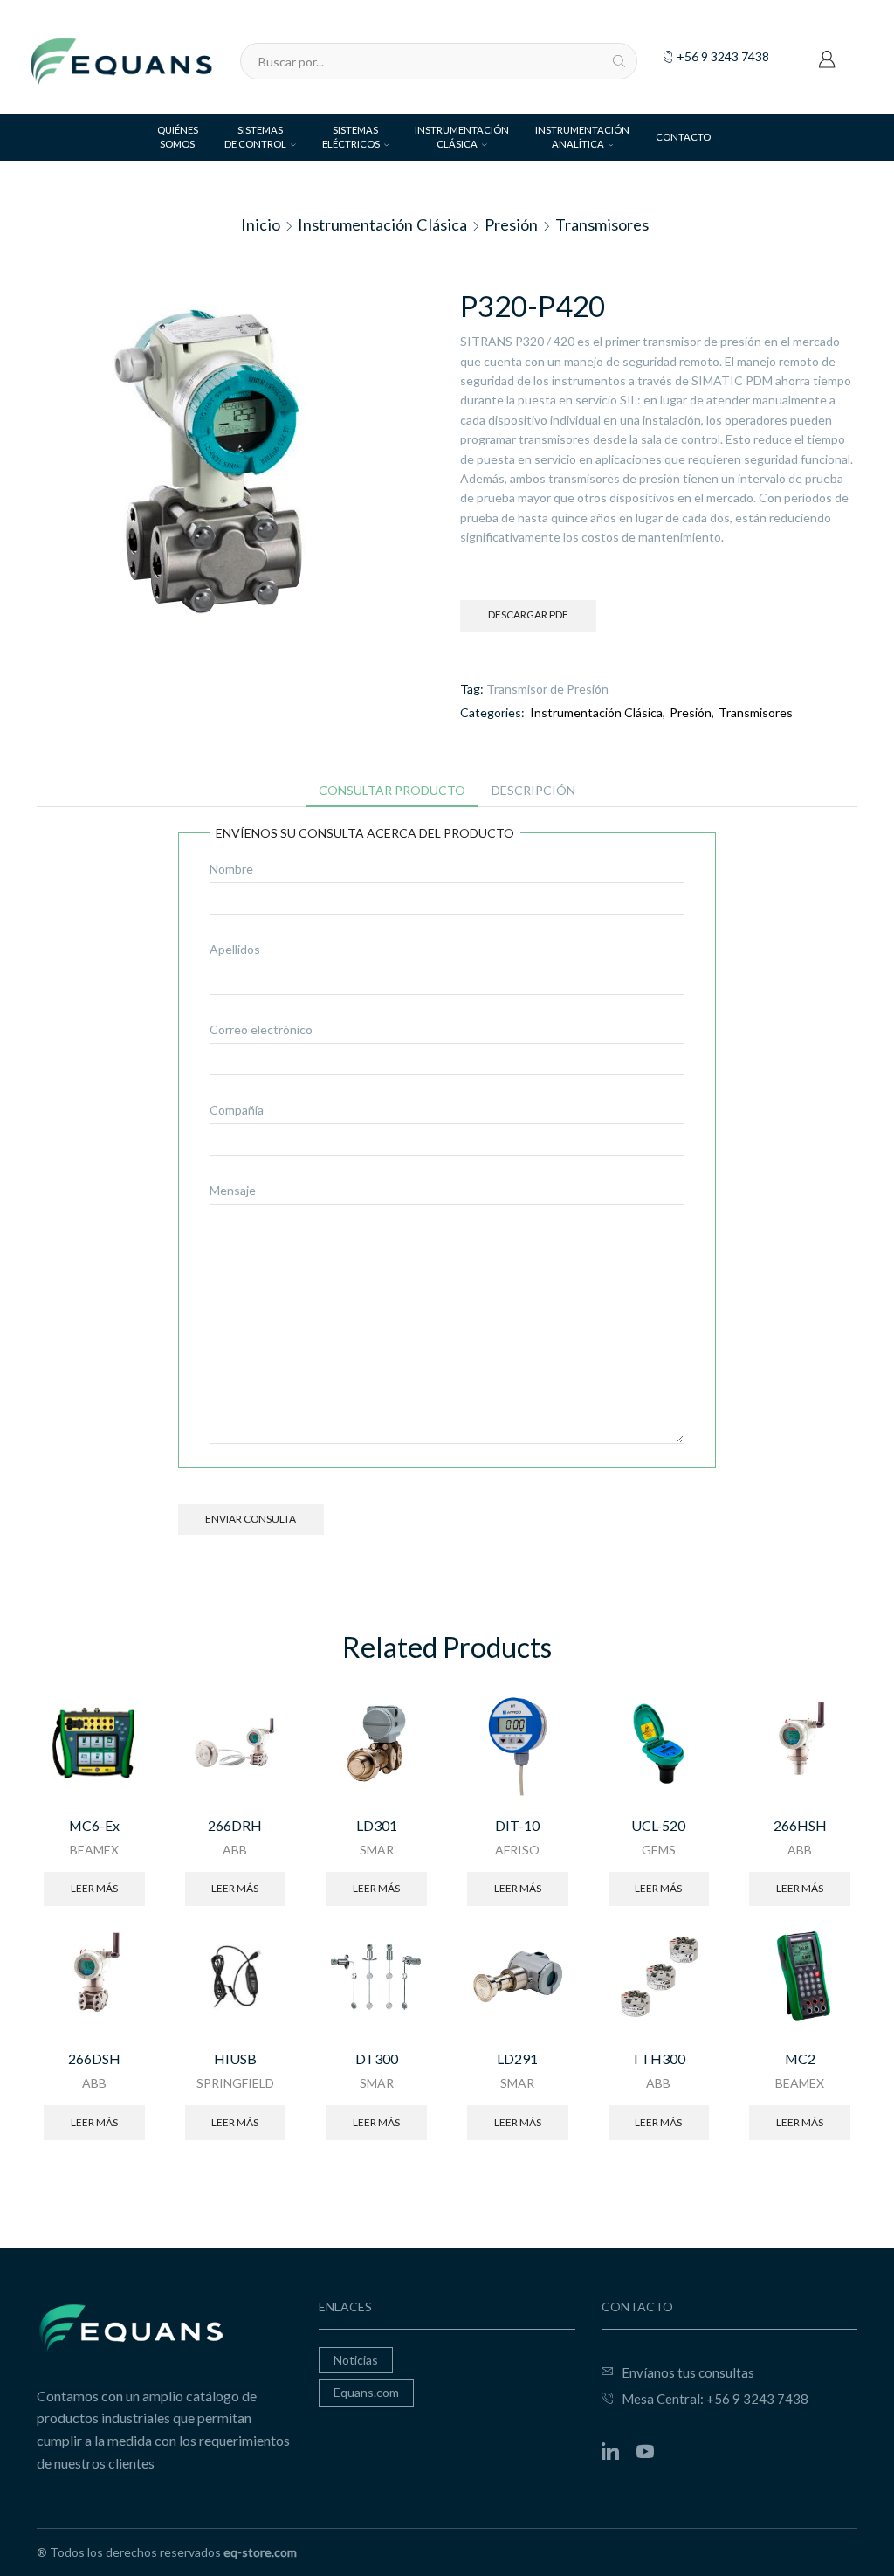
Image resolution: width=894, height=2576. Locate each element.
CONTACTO (683, 137)
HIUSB (235, 2058)
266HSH (800, 1825)
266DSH (94, 2058)
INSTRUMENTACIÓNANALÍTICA (582, 137)
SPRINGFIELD (235, 2083)
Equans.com (366, 2392)
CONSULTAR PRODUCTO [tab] (392, 790)
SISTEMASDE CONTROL (255, 137)
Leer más (94, 1888)
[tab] (392, 791)
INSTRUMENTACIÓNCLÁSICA (462, 137)
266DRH (235, 1825)
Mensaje (233, 1190)
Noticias (356, 2360)
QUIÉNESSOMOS (178, 137)
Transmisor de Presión (547, 689)
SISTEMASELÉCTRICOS (351, 137)
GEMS (659, 1850)
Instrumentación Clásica (382, 224)
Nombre (231, 869)
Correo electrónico (261, 1029)
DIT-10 (517, 1825)
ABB (235, 1850)
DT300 (377, 2058)
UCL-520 (658, 1825)
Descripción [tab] (533, 790)
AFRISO (517, 1850)
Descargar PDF (528, 615)
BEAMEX (94, 1850)
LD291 (517, 2058)
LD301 (377, 1825)
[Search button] (619, 61)
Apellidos (235, 949)
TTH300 (658, 2058)
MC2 (800, 2058)
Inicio (261, 224)
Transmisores (602, 224)
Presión (511, 224)
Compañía (237, 1110)
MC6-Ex (94, 1825)
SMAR (377, 1850)
